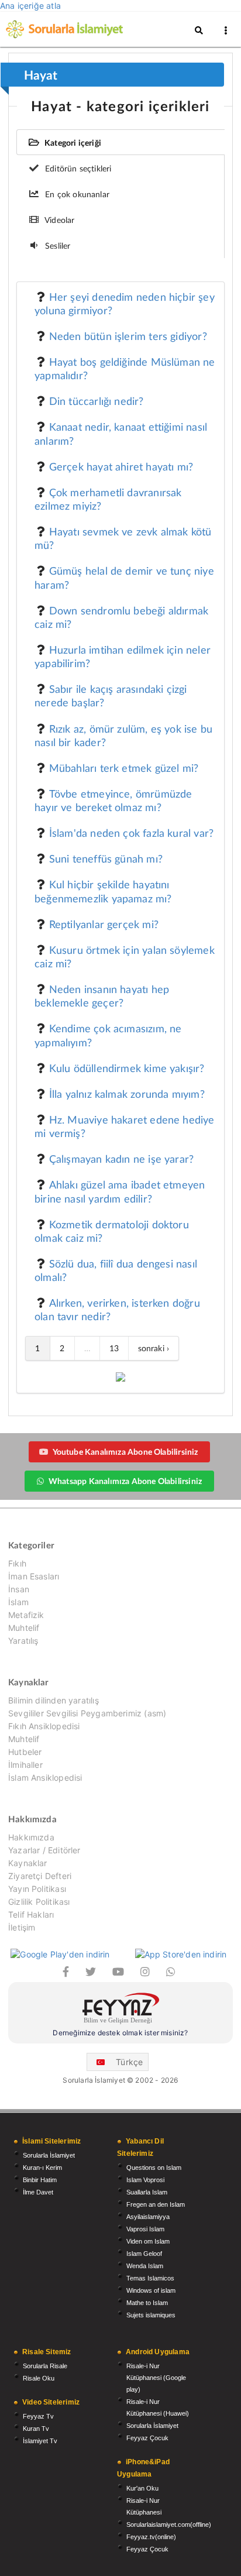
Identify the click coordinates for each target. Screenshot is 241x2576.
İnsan (19, 1589)
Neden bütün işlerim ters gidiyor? (128, 336)
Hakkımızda (31, 1837)
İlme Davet (38, 2192)
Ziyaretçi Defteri (40, 1876)
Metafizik (26, 1615)
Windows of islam (151, 2290)
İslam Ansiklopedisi (45, 1778)
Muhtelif (24, 1628)
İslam (18, 1602)
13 (114, 1348)
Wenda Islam (145, 2266)
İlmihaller (25, 1765)
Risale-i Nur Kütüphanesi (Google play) (156, 2378)
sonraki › (154, 1348)
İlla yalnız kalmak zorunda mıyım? (127, 1094)
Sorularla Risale (45, 2366)
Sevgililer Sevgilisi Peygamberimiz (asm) (87, 1713)
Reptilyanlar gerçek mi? (104, 924)
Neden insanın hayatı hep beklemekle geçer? (102, 996)
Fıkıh (17, 1564)
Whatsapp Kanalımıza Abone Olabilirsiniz (125, 1481)
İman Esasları (34, 1576)
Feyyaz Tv (38, 2416)
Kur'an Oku (142, 2488)
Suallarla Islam (147, 2192)
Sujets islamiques (151, 2315)
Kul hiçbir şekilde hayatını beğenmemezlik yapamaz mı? (103, 891)
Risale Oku (39, 2378)
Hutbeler (25, 1752)
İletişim (22, 1927)
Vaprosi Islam (145, 2229)
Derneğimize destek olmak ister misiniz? (120, 2033)
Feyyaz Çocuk (147, 2438)
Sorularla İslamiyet (49, 2155)
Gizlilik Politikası (39, 1902)
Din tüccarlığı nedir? (97, 401)
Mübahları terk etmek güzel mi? (124, 768)
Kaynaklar (28, 1863)
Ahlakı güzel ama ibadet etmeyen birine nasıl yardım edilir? (120, 1191)
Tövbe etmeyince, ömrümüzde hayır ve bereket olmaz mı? (113, 800)
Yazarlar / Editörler (44, 1850)
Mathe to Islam (147, 2303)
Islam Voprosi (145, 2180)
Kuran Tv (36, 2429)
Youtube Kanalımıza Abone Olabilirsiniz (125, 1452)
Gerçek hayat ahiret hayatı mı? (121, 466)
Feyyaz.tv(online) (151, 2537)
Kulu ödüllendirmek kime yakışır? (127, 1068)
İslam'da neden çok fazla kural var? (131, 833)
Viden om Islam (148, 2241)
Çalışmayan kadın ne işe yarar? (121, 1159)
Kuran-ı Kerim (42, 2168)
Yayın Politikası (37, 1889)
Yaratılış (23, 1641)
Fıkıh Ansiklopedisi (44, 1726)
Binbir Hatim (40, 2180)
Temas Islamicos (150, 2278)
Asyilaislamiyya (148, 2217)
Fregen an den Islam (156, 2204)
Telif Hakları (31, 1914)
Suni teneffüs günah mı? (106, 858)
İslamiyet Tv (40, 2441)
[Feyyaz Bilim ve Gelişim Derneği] (120, 2010)
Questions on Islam (154, 2168)
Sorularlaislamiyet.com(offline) (169, 2525)
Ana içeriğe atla (30, 6)
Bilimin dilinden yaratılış (54, 1701)
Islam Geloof (144, 2254)
